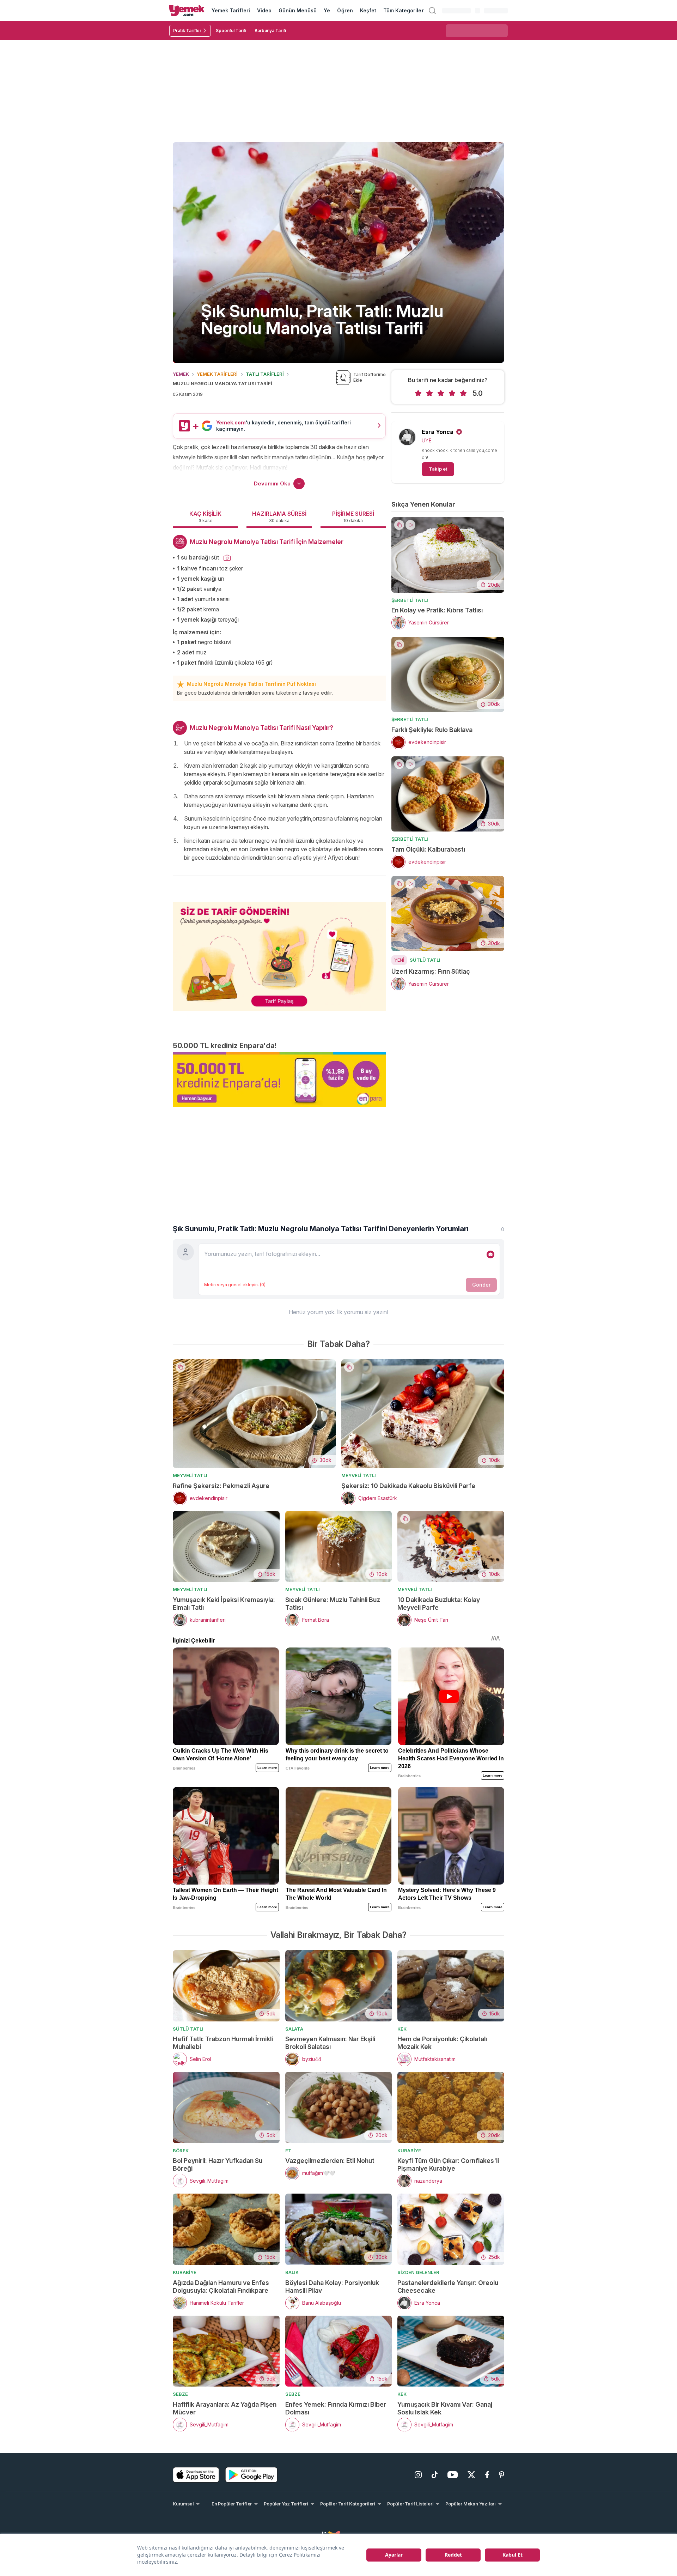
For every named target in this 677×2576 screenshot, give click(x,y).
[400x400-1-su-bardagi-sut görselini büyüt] (227, 558)
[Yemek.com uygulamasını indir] (196, 2475)
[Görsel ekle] (490, 1254)
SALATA (294, 2029)
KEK (402, 2029)
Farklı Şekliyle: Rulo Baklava (432, 730)
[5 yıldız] (463, 393)
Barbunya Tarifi (270, 31)
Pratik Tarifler (187, 31)
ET (288, 2151)
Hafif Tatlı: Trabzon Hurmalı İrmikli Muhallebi (223, 2043)
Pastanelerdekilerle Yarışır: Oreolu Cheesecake (448, 2287)
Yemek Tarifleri (231, 10)
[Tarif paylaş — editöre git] (279, 952)
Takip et (438, 469)
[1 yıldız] (418, 393)
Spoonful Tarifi (231, 31)
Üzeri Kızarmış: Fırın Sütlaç (431, 971)
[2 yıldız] (429, 393)
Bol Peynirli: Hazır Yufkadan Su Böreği (218, 2164)
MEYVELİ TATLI (190, 1475)
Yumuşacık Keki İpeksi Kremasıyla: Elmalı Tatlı (224, 1604)
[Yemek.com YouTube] (453, 2475)
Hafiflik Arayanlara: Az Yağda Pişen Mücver (225, 2408)
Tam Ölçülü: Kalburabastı (428, 849)
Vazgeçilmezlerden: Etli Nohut (330, 2161)
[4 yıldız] (452, 393)
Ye (327, 10)
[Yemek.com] (187, 11)
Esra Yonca (438, 432)
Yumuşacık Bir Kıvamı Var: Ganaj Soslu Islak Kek (445, 2408)
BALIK (292, 2272)
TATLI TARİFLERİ (265, 374)
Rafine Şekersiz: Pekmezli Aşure (221, 1486)
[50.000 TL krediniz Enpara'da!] (279, 1080)
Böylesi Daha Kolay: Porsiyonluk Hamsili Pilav (332, 2287)
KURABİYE (409, 2151)
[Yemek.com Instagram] (418, 2475)
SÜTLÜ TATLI (425, 960)
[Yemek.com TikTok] (435, 2475)
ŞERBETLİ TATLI (410, 600)
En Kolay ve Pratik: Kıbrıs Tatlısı (437, 610)
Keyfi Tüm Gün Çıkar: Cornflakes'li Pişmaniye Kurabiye (448, 2164)
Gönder (481, 1285)
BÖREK (181, 2151)
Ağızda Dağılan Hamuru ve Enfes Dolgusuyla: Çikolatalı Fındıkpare (221, 2287)
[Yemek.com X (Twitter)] (471, 2475)
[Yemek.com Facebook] (487, 2475)
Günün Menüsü (298, 10)
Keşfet (368, 10)
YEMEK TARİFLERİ (217, 374)
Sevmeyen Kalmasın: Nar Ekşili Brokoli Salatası (330, 2043)
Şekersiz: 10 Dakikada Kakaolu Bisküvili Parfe (408, 1486)
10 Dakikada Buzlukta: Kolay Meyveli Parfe (439, 1604)
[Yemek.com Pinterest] (502, 2475)
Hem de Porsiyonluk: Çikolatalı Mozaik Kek (442, 2043)
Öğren (345, 10)
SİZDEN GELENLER (418, 2272)
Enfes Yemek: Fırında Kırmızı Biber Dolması (336, 2408)
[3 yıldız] (441, 393)
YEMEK (181, 374)
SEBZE (180, 2394)
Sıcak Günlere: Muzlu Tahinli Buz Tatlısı (333, 1604)
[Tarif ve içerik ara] (432, 11)
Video (264, 10)
